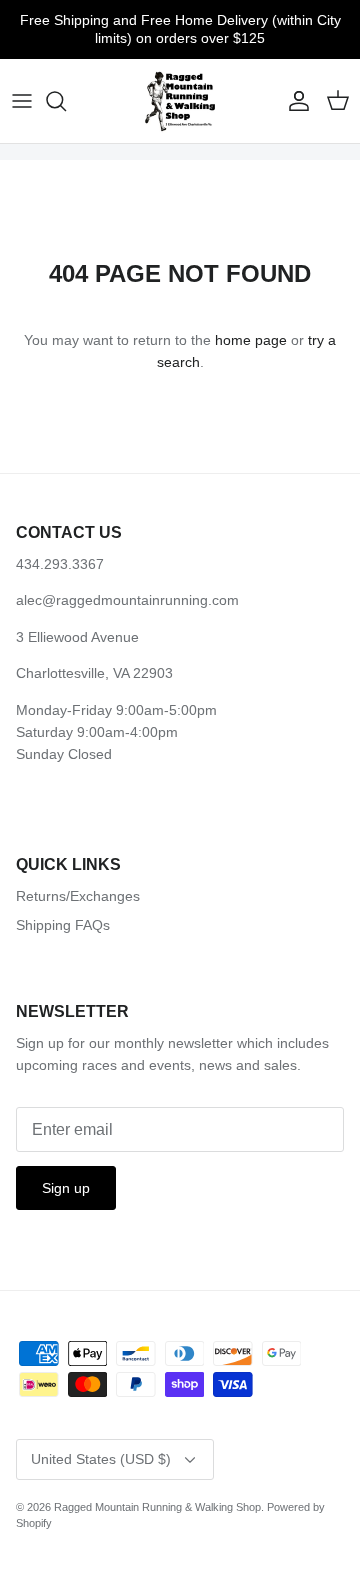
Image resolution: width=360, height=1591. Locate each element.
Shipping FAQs (63, 925)
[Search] (66, 101)
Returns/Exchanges (78, 896)
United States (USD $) (101, 1459)
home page (251, 340)
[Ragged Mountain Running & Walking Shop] (180, 101)
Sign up (66, 1188)
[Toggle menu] (22, 101)
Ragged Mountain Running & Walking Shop (157, 1507)
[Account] (294, 101)
